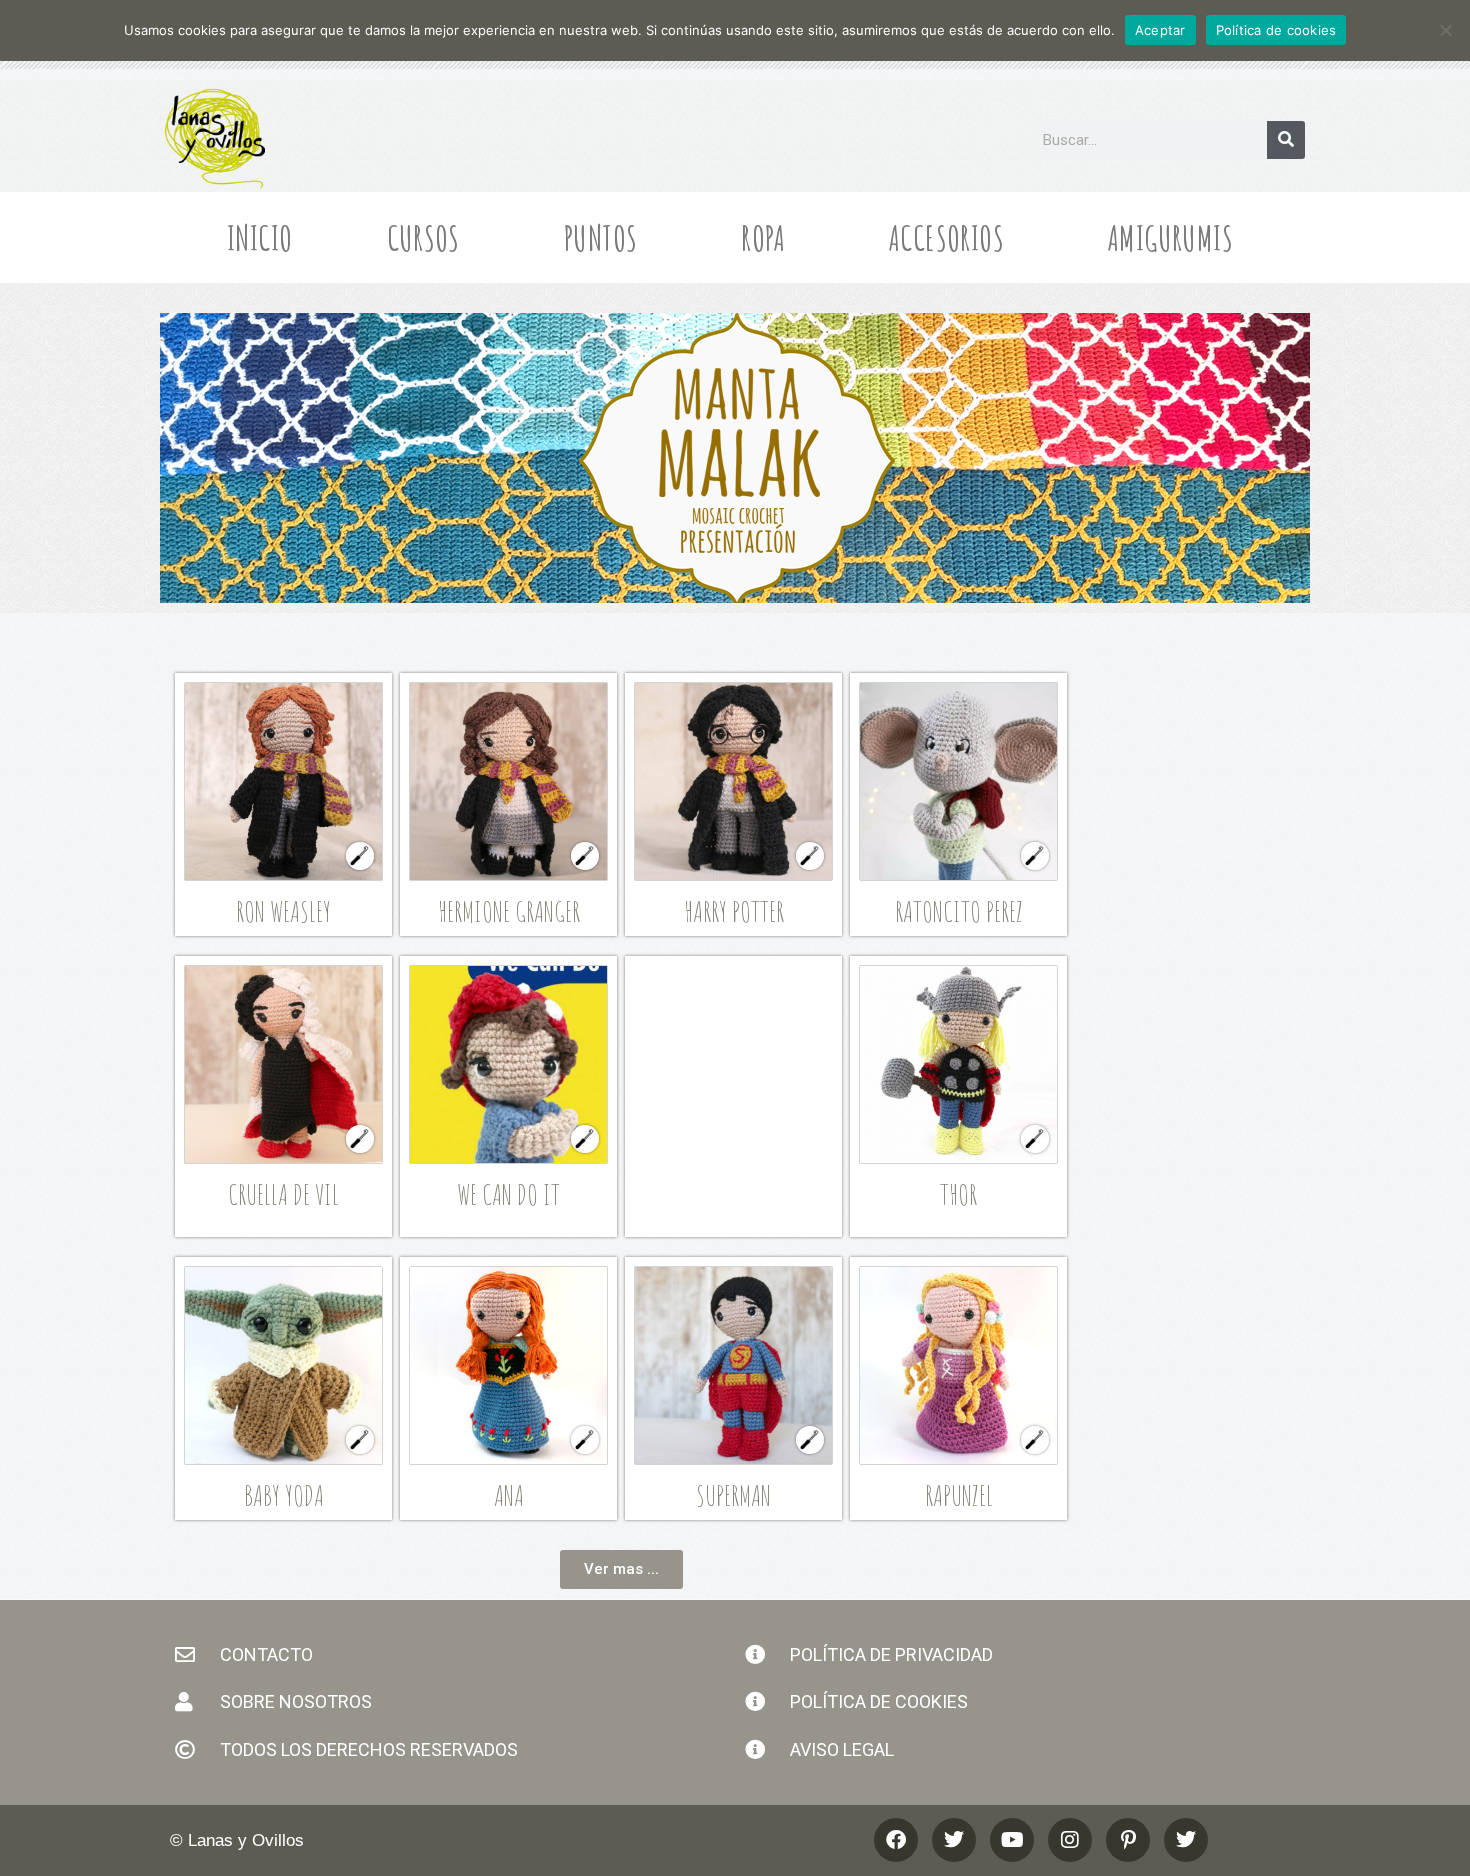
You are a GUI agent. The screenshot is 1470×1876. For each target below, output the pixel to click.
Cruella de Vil (283, 1194)
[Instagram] (1070, 1840)
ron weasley (283, 911)
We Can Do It (508, 1194)
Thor (958, 1194)
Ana (509, 1495)
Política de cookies (1276, 30)
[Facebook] (896, 1840)
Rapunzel (959, 1495)
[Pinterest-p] (1128, 1840)
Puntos (600, 237)
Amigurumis (1170, 237)
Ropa (763, 237)
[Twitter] (1186, 1840)
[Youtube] (1012, 1840)
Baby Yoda (284, 1495)
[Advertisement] (733, 1092)
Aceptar (1160, 30)
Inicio (259, 237)
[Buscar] (1286, 140)
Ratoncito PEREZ (959, 911)
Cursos (423, 237)
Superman (733, 1495)
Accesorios (946, 237)
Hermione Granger (509, 911)
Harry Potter (734, 911)
